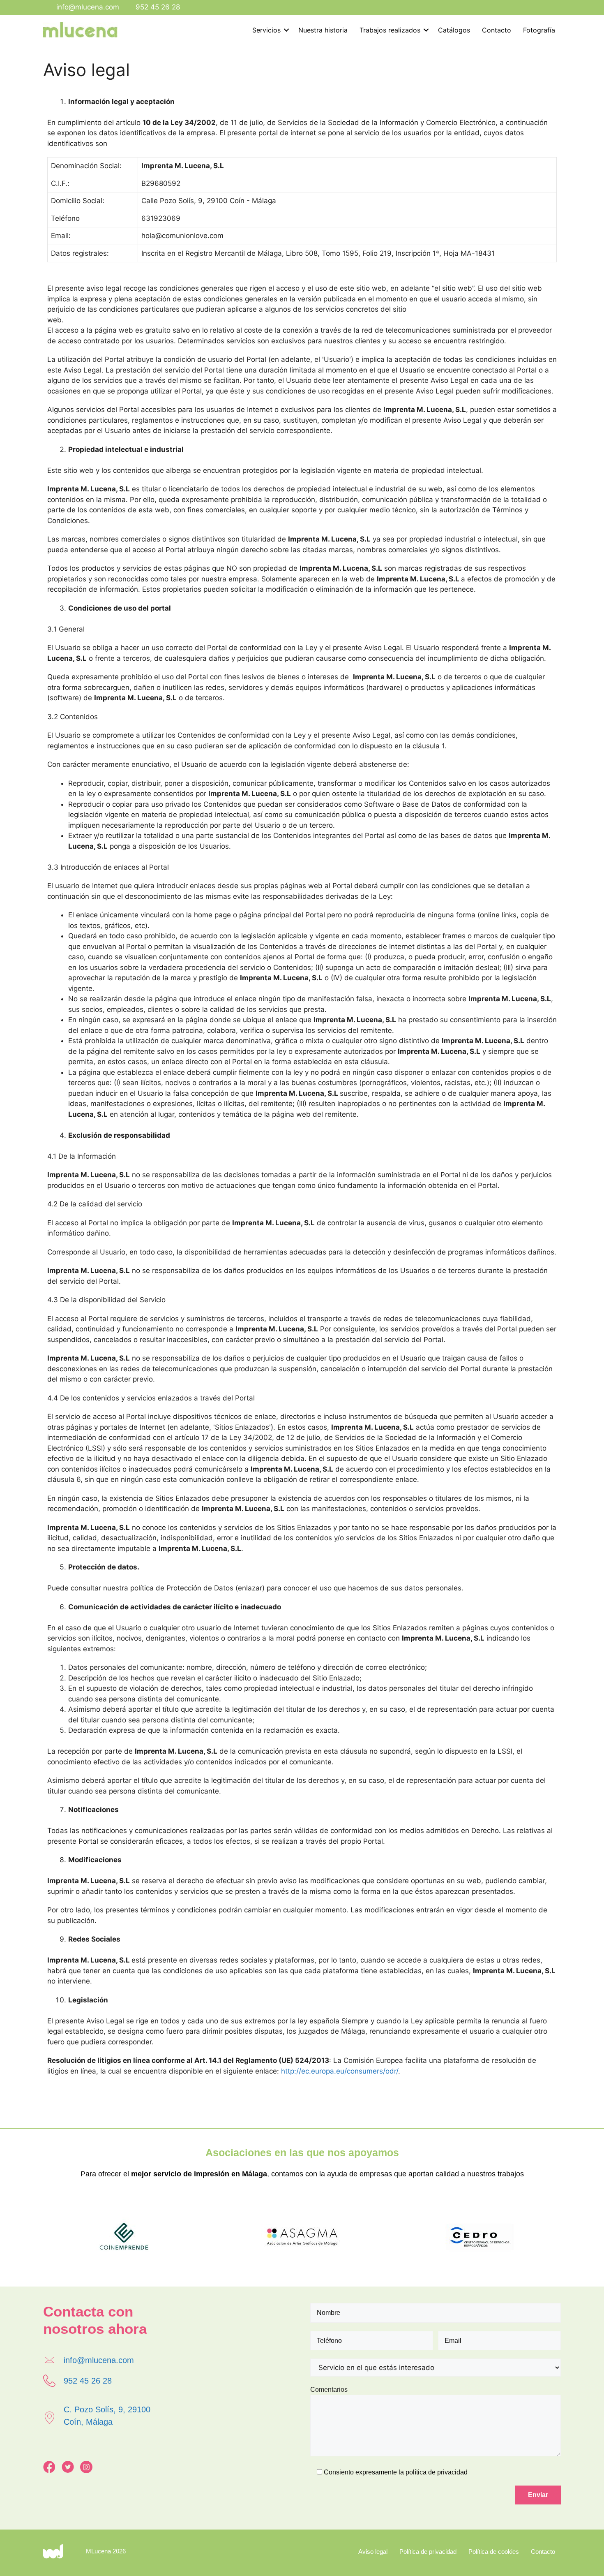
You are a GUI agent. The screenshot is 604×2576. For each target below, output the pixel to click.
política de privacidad (437, 2472)
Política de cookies (494, 2552)
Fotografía (539, 30)
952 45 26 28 (158, 7)
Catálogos (454, 30)
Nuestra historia (323, 30)
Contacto (497, 30)
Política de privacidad (428, 2552)
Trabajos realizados (390, 30)
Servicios (266, 30)
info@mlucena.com (88, 7)
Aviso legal (373, 2552)
